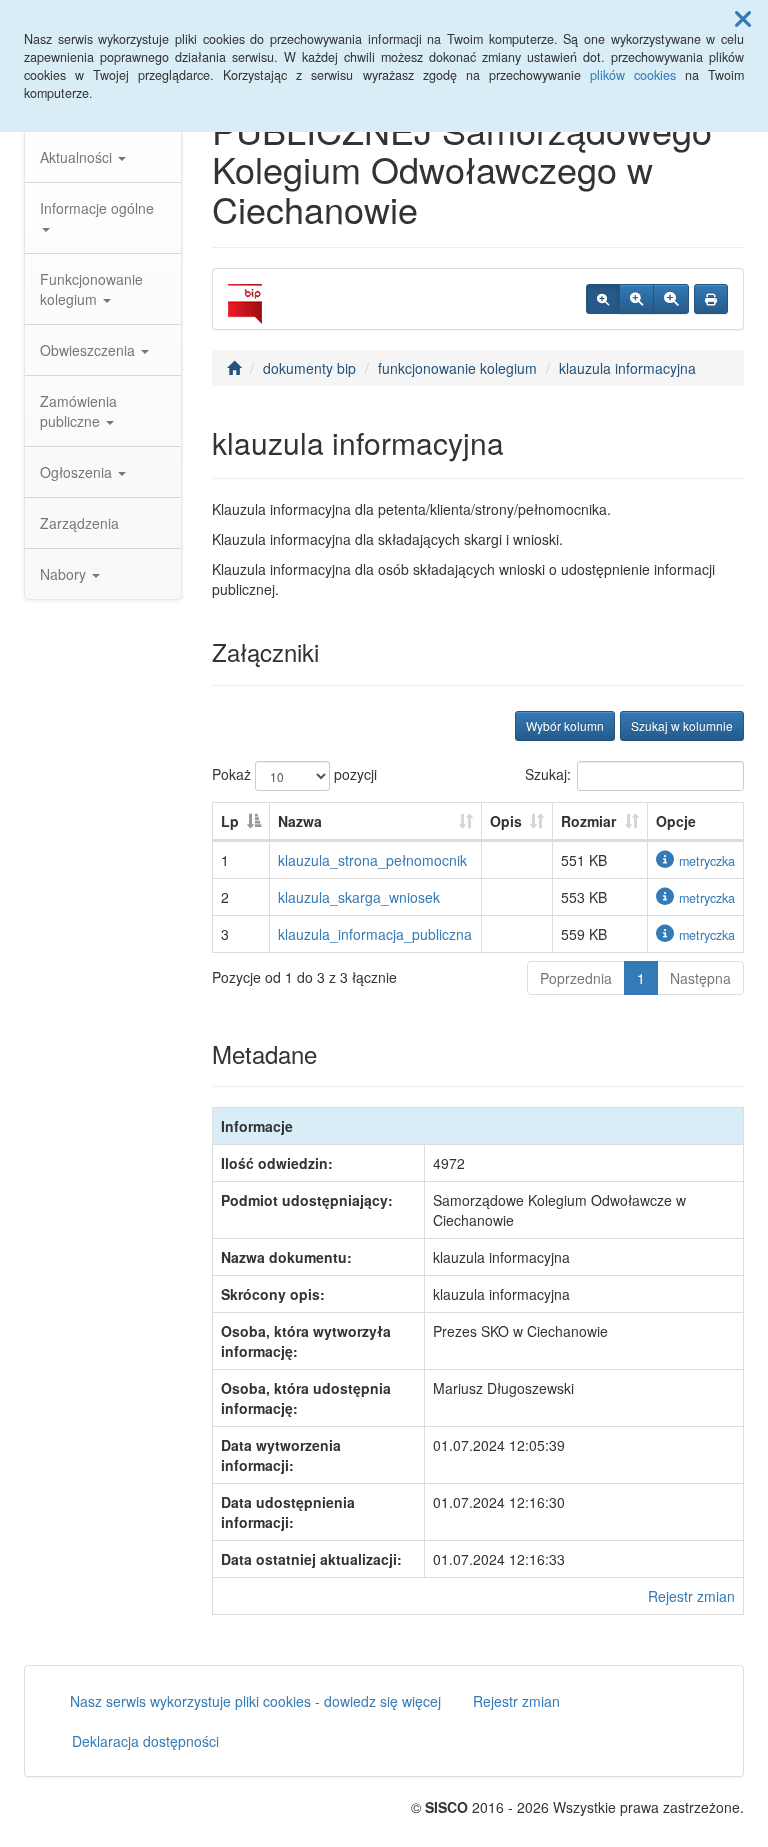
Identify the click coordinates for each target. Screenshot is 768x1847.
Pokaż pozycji (294, 773)
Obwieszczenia (89, 350)
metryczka (707, 861)
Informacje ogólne (97, 208)
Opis (506, 821)
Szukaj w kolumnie (682, 725)
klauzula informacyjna (627, 368)
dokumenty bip (309, 368)
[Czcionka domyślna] (603, 299)
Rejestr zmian (691, 1596)
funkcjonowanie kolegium (457, 368)
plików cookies (633, 75)
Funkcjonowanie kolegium (91, 289)
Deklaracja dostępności (145, 1741)
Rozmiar (588, 821)
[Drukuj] (711, 299)
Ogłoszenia (78, 472)
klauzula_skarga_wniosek (359, 897)
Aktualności (78, 157)
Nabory (65, 574)
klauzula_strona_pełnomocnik (372, 860)
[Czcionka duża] (671, 299)
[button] (743, 18)
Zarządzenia (79, 523)
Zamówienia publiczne (78, 411)
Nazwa (300, 821)
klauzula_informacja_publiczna (375, 934)
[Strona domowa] (234, 368)
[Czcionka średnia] (636, 299)
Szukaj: (548, 773)
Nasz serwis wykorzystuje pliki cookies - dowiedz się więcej (255, 1701)
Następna (700, 978)
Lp (230, 821)
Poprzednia (576, 978)
